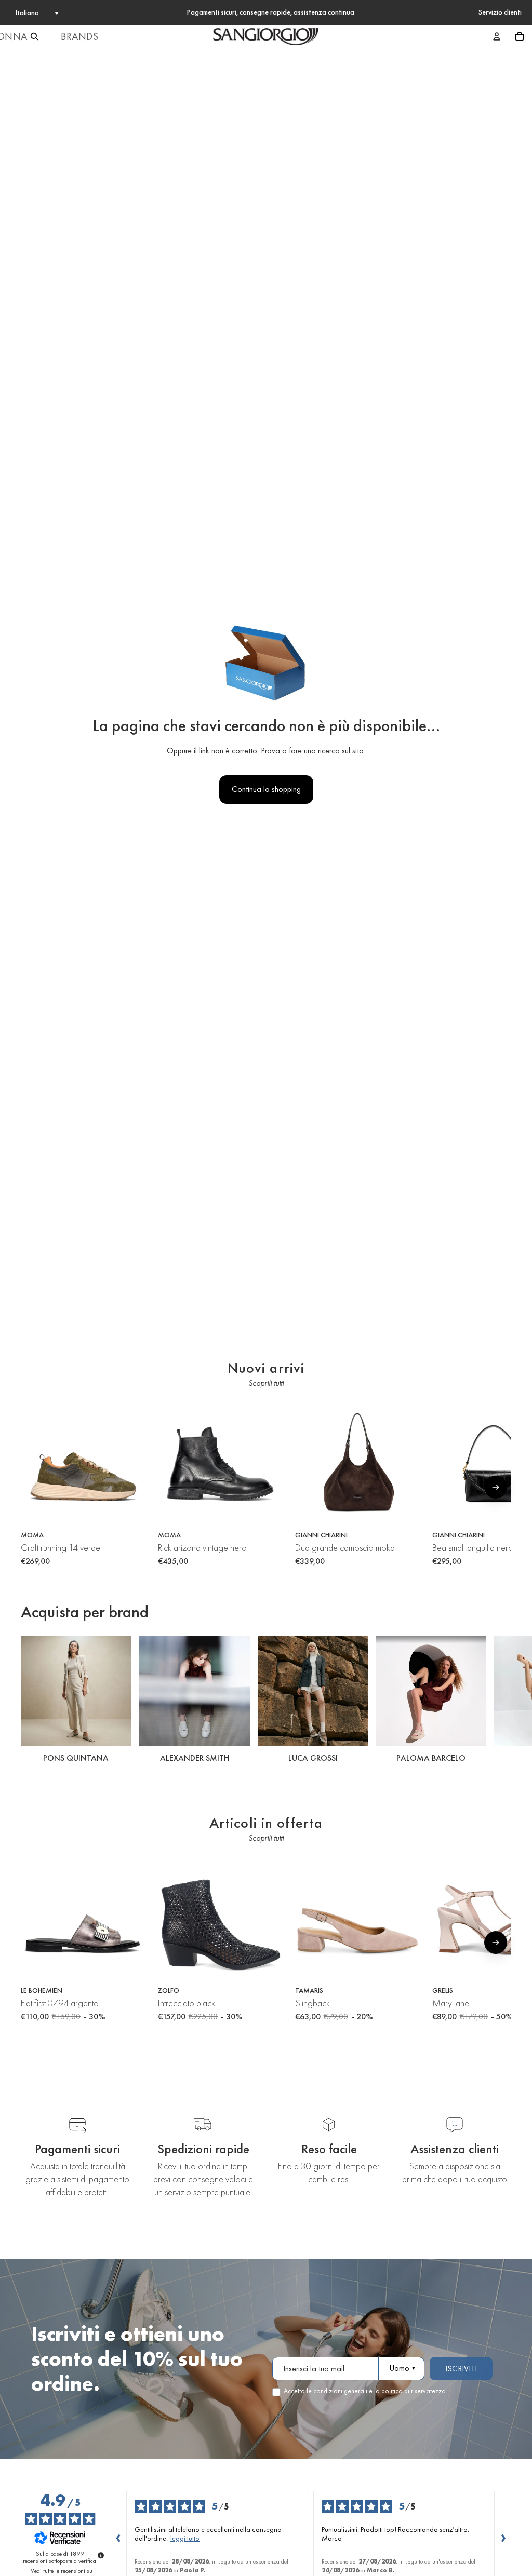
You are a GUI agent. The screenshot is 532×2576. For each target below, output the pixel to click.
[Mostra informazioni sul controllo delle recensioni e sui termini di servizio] (101, 2555)
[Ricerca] (34, 36)
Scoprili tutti (266, 1383)
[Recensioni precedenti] (118, 2538)
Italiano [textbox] (27, 12)
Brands (80, 36)
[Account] (497, 36)
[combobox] (36, 12)
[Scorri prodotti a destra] (496, 1487)
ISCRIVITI (461, 2369)
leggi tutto (185, 2538)
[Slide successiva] (500, 1701)
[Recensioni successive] (503, 2538)
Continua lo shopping (266, 789)
